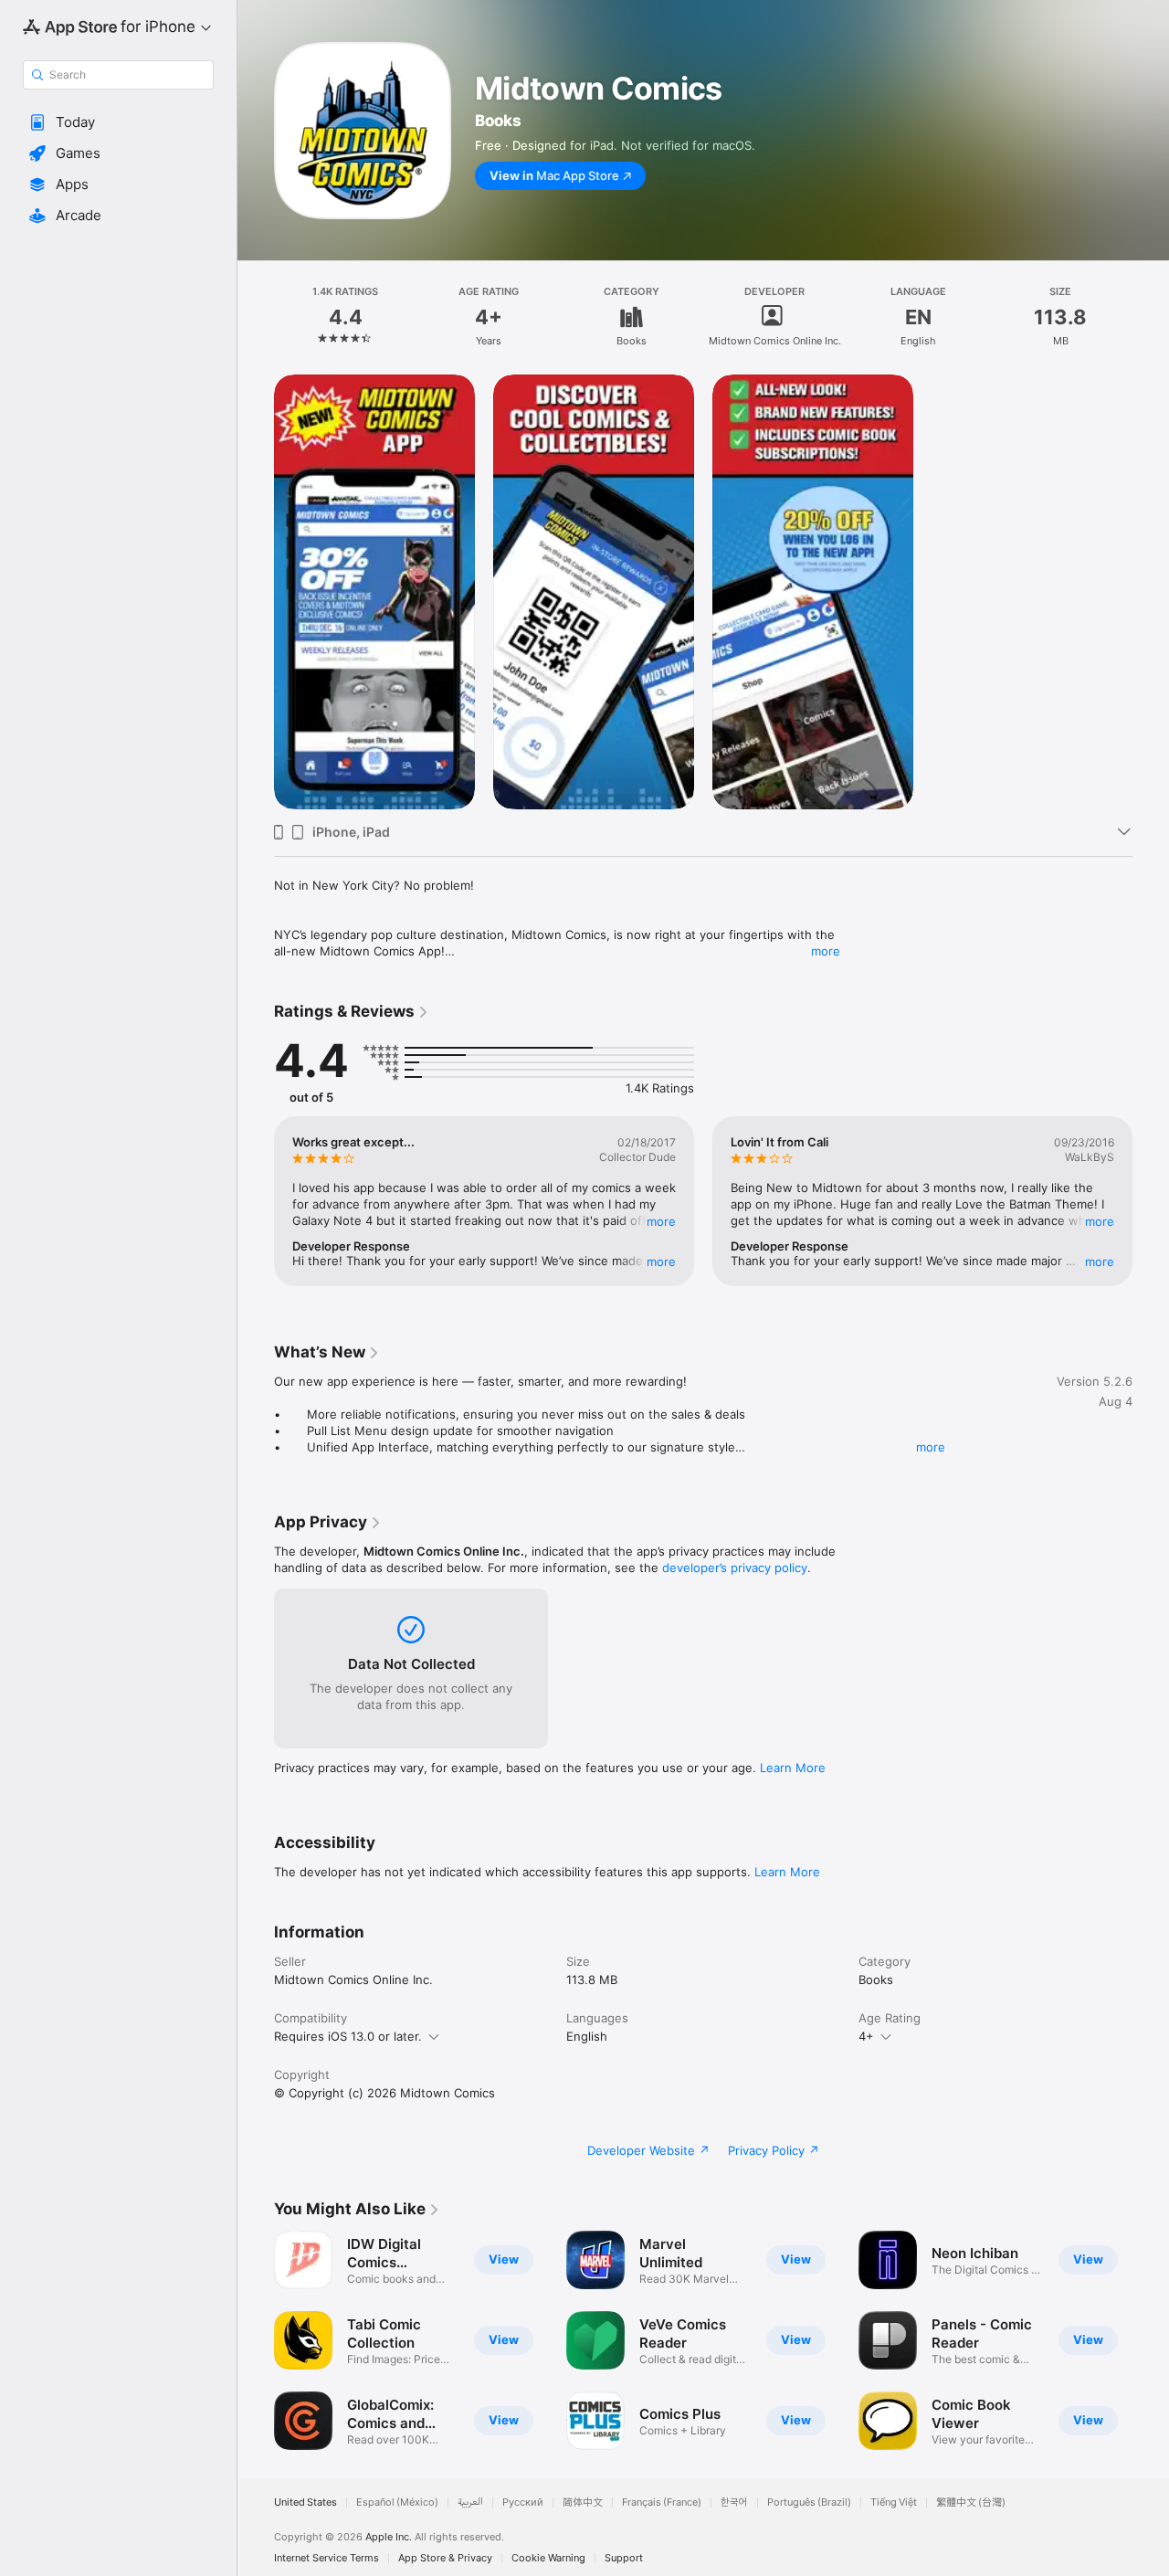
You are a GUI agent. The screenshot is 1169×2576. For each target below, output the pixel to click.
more (826, 951)
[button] (118, 122)
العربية (470, 2502)
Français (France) (662, 2502)
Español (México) (397, 2502)
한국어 (734, 2502)
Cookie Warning (548, 2558)
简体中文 (583, 2502)
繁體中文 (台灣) (971, 2502)
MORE (661, 1221)
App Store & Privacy (445, 2558)
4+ (866, 2036)
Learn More (793, 1768)
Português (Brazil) (809, 2502)
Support (624, 2558)
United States (305, 2502)
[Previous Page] (256, 1201)
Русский (523, 2502)
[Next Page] (1151, 1201)
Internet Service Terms (326, 2558)
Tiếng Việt (894, 2502)
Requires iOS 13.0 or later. (348, 2036)
